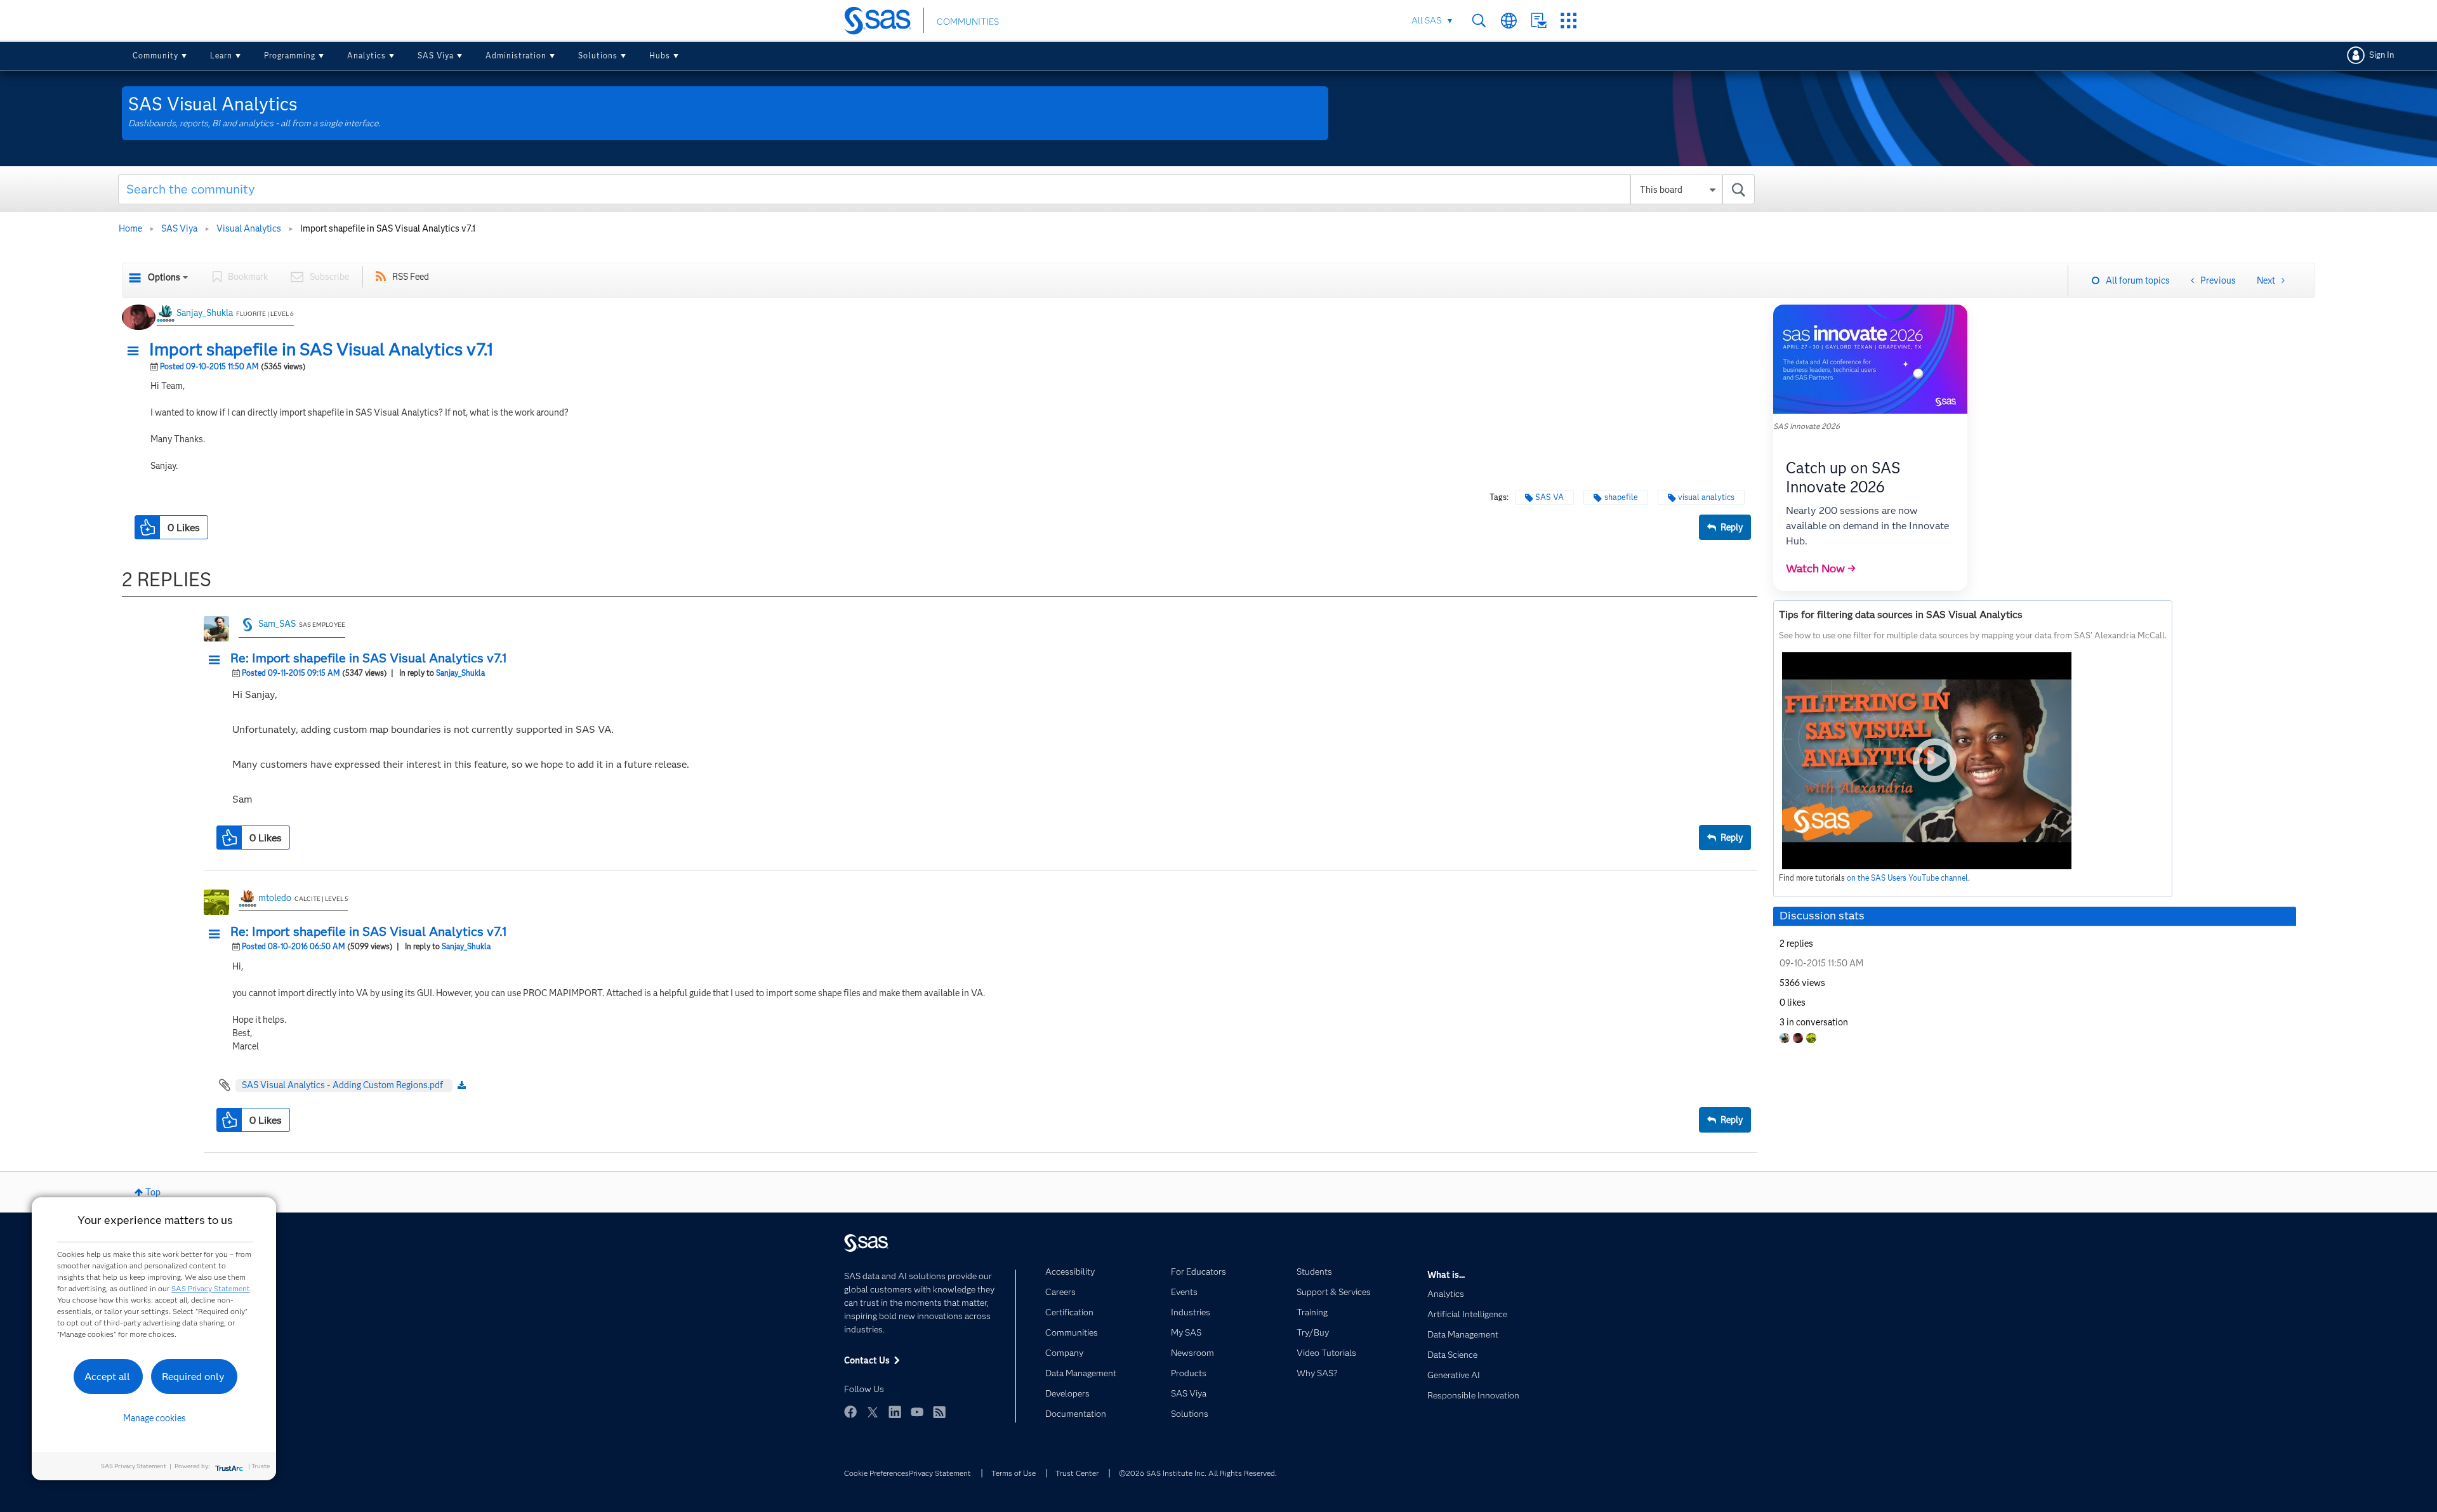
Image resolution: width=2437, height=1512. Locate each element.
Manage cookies (155, 1418)
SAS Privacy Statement (211, 1288)
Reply (1732, 527)
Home (130, 228)
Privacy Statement (940, 1473)
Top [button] (153, 1192)
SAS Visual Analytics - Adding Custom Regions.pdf (342, 1085)
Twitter (873, 1412)
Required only (193, 1377)
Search (1479, 21)
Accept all (107, 1377)
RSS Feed (411, 277)
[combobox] (936, 189)
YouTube (917, 1412)
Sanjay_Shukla (205, 313)
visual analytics (1706, 497)
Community (155, 56)
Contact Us (1539, 21)
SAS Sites (1569, 21)
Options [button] (164, 277)
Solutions (598, 56)
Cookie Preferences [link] (876, 1473)
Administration (516, 56)
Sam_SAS (277, 624)
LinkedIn (895, 1412)
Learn (221, 56)
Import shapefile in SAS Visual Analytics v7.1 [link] (388, 228)
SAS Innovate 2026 (1806, 426)
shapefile (1621, 497)
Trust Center (1077, 1473)
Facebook (850, 1412)
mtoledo (275, 898)
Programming (290, 56)
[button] (136, 352)
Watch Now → (1821, 569)
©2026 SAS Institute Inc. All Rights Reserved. (1198, 1473)
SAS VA (1549, 497)
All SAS (1426, 20)
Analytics (367, 56)
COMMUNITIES (968, 22)
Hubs (660, 56)
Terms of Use (1014, 1473)
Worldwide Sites (1509, 21)
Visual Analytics (249, 228)
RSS (939, 1412)
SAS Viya (436, 56)
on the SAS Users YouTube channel (1907, 878)
